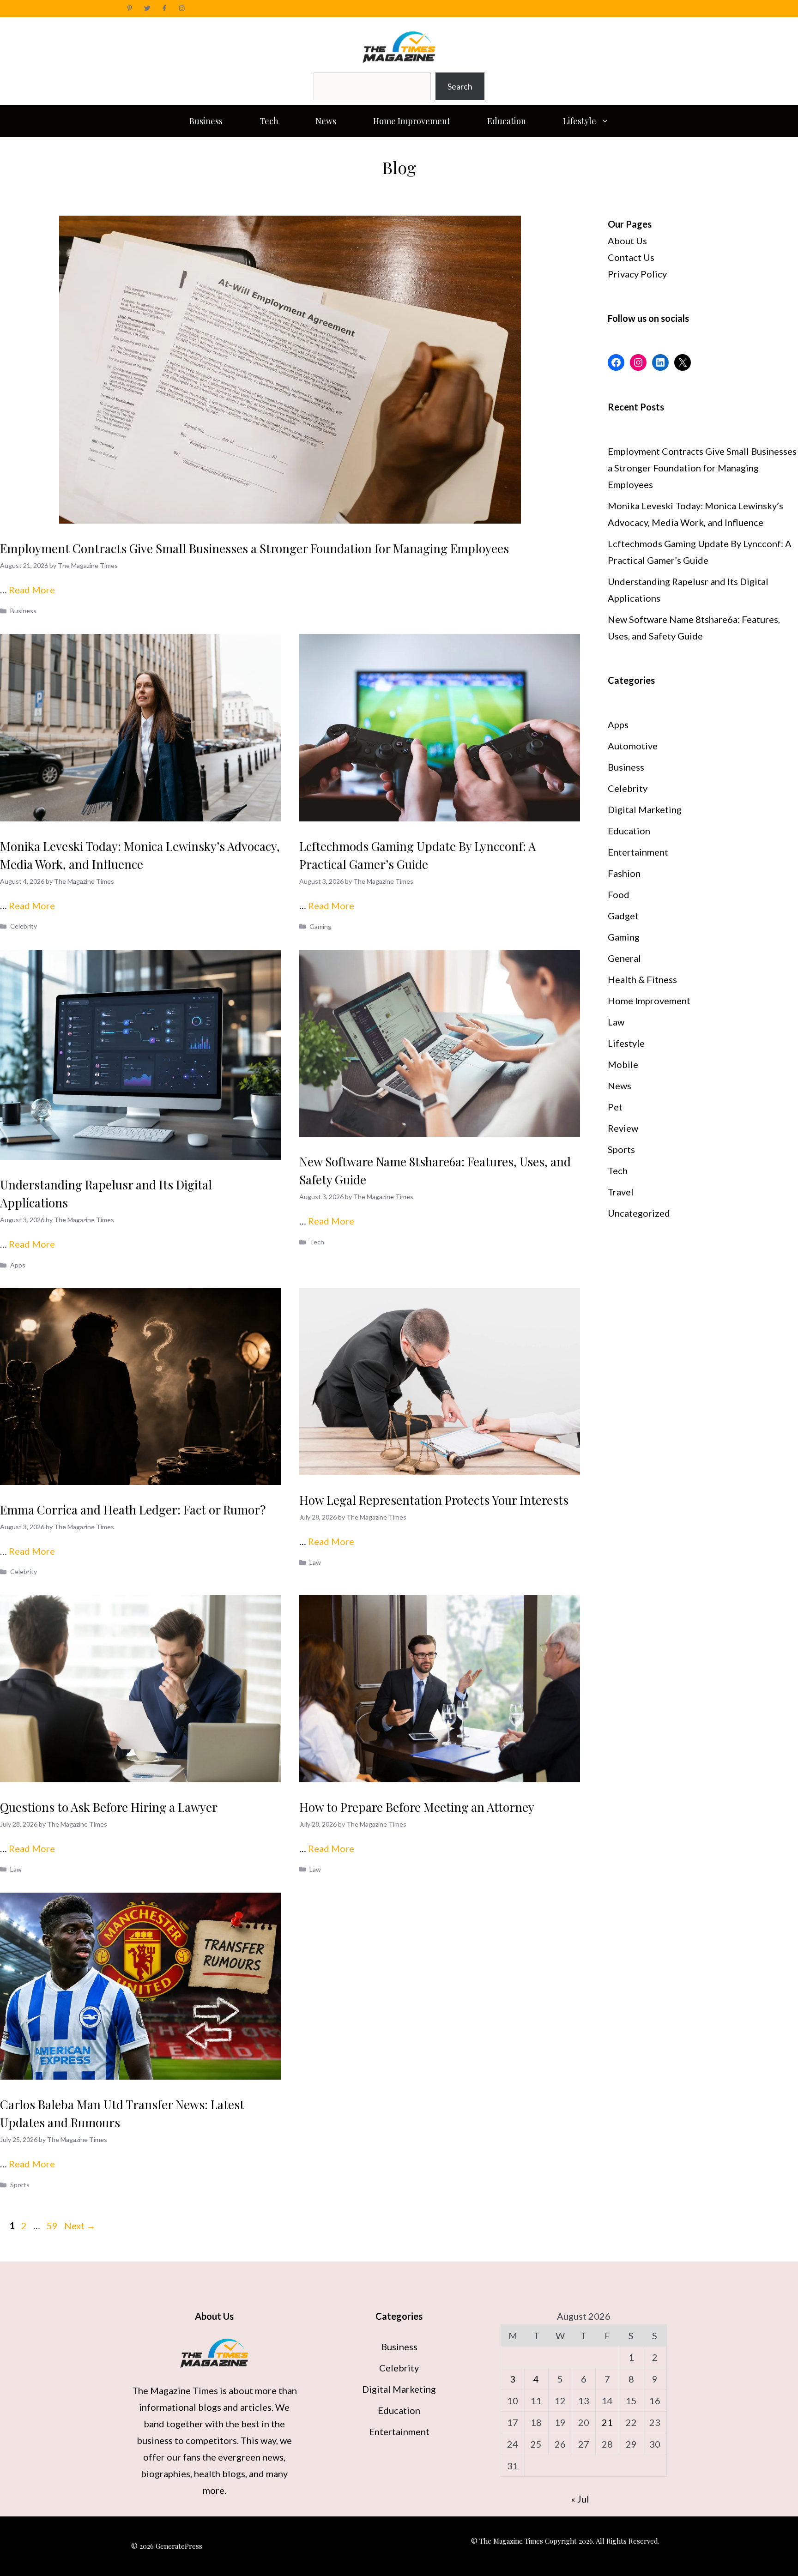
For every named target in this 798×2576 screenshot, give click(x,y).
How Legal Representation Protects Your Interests (434, 1500)
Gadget (623, 916)
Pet (615, 1107)
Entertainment (638, 852)
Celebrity (24, 926)
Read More (32, 590)
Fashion (624, 873)
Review (623, 1128)
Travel (621, 1192)
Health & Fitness (642, 979)
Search (460, 86)
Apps (18, 1265)
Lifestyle (580, 121)
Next (80, 2226)
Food (619, 894)
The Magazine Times (175, 2390)
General (624, 958)
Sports (20, 2185)
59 (53, 2226)
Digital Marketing (645, 809)
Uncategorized (639, 1213)
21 (607, 2422)
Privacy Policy (637, 274)
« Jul (580, 2499)
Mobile (623, 1064)
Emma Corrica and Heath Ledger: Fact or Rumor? (133, 1510)
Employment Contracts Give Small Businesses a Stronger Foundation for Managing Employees (254, 548)
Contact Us (631, 257)
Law (315, 1562)
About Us (627, 241)
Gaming (320, 926)
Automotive (633, 746)
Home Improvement (412, 121)
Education (507, 121)
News (326, 121)
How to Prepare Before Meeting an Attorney (417, 1807)
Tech (269, 121)
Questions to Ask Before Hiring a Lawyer (109, 1807)
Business (206, 121)
